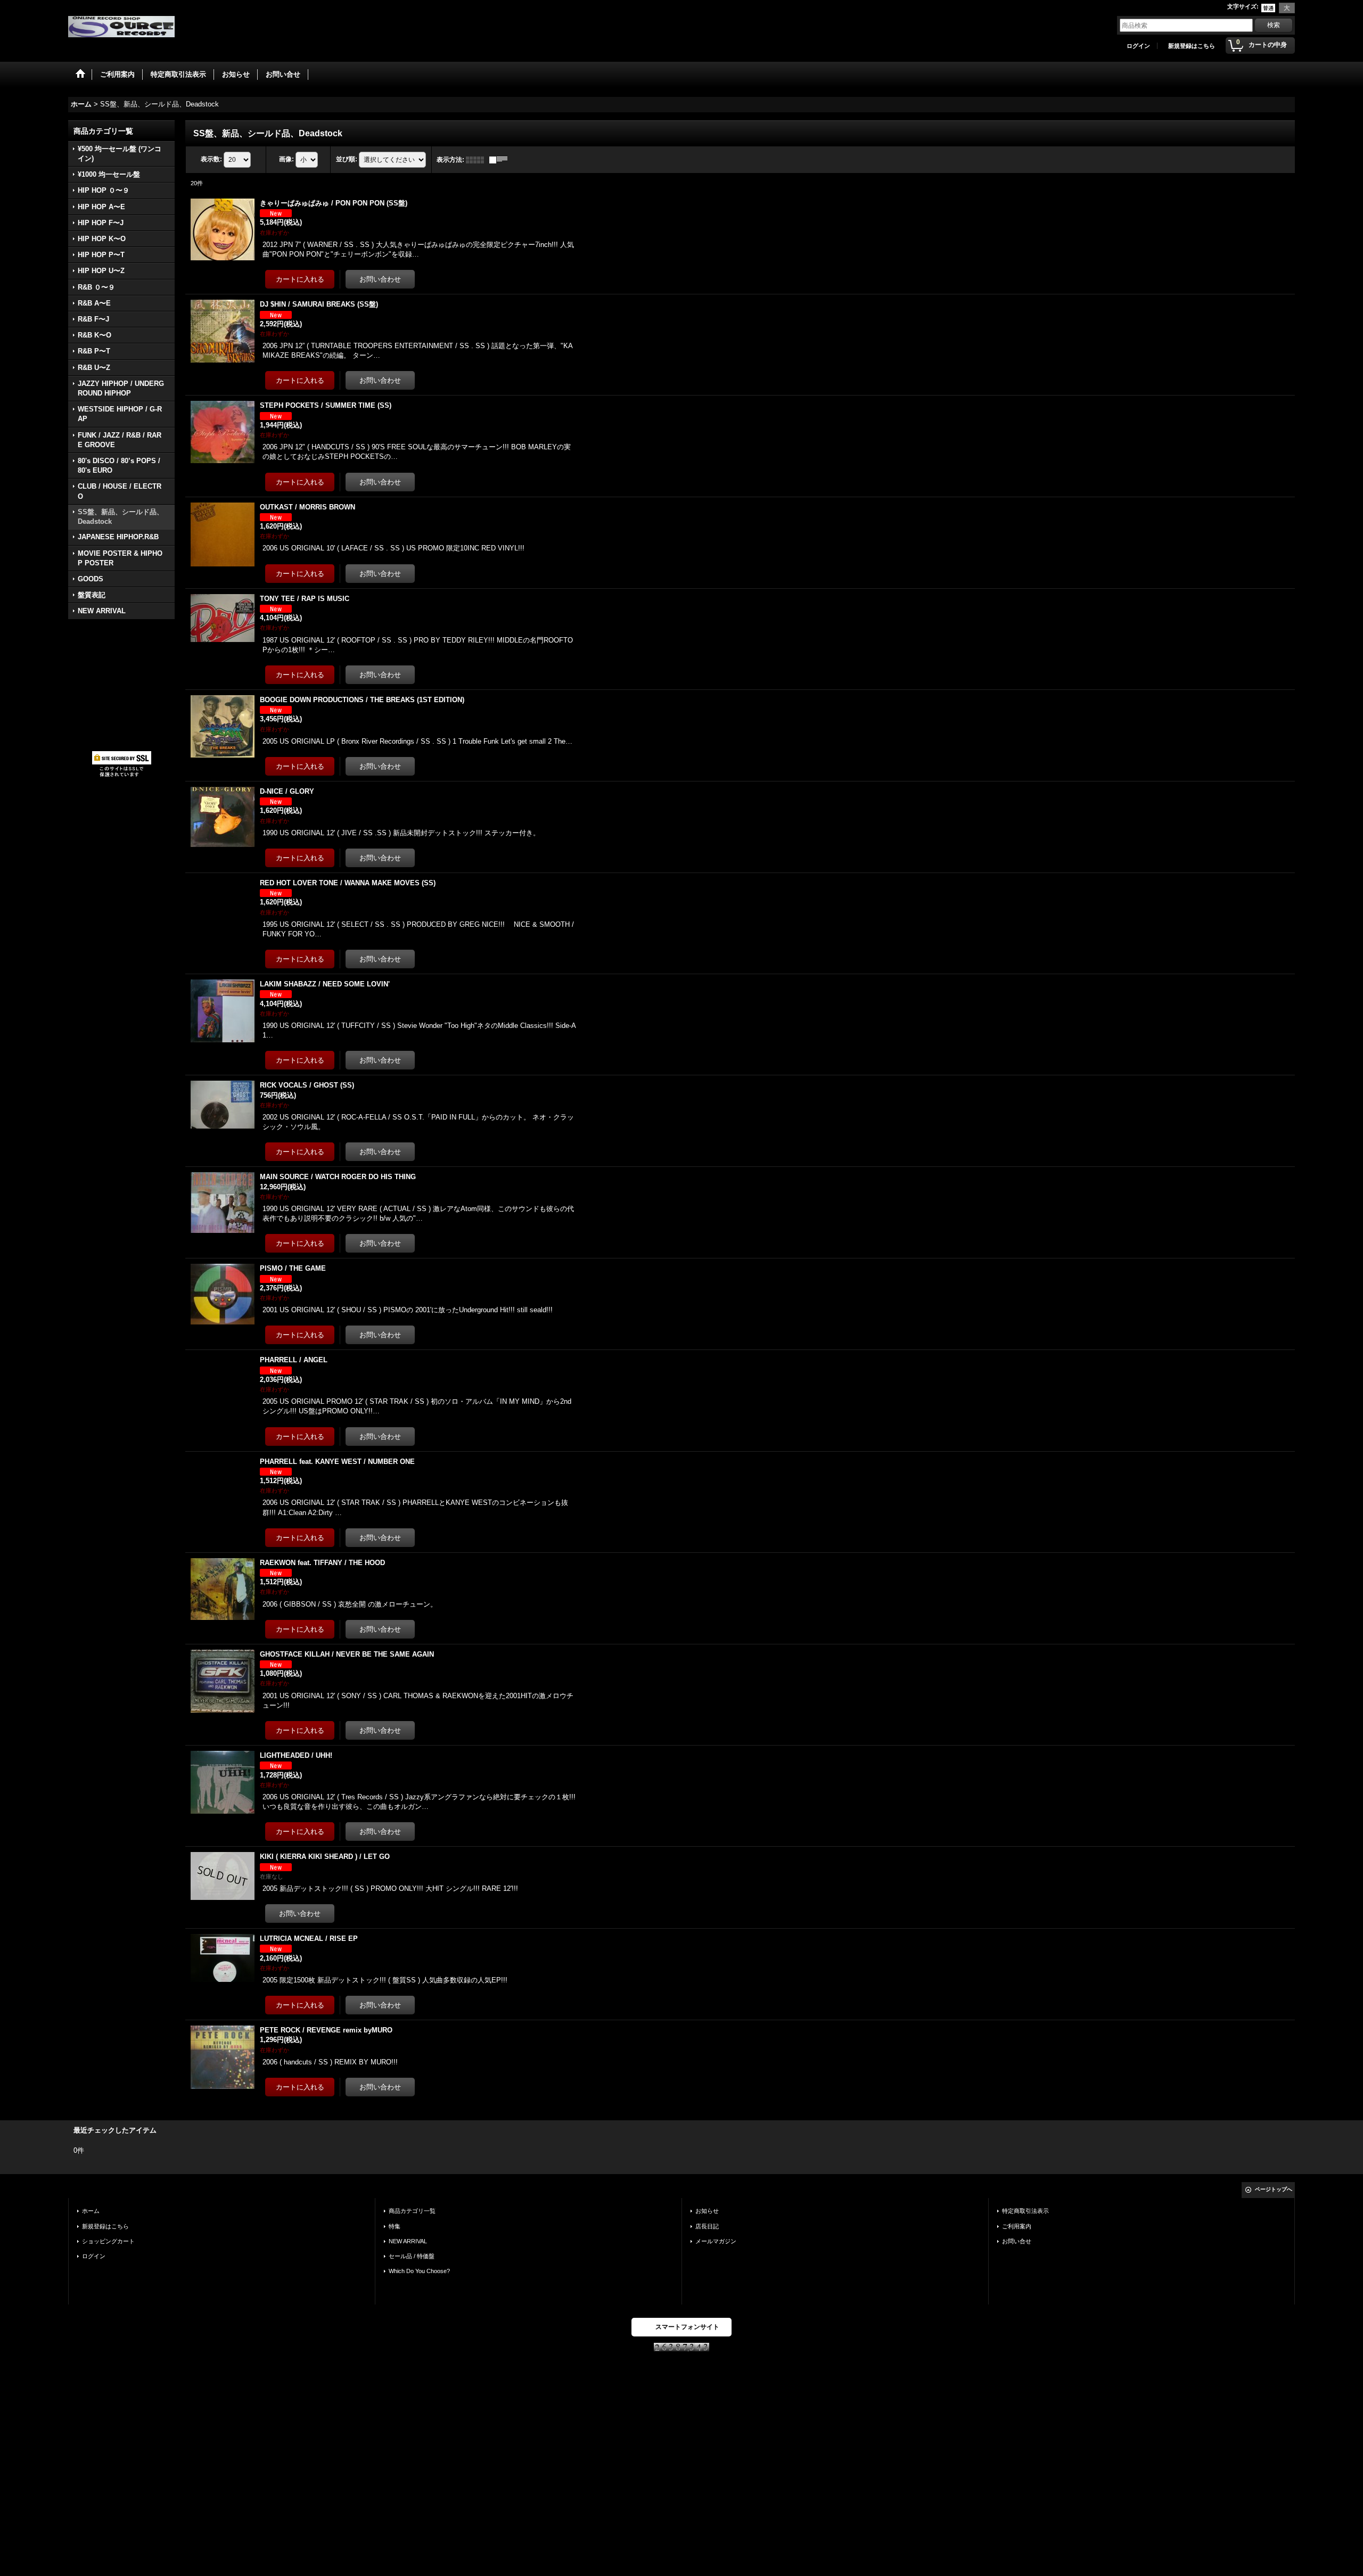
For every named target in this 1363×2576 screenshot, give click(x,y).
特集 (395, 2226)
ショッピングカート (108, 2241)
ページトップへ (1274, 2189)
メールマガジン (716, 2241)
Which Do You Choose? (419, 2271)
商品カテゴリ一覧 (412, 2211)
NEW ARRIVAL (408, 2241)
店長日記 (707, 2226)
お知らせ (707, 2211)
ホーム (91, 2211)
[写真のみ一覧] (478, 160)
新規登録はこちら (1192, 46)
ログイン (1138, 46)
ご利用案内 (1017, 2226)
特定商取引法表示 (1025, 2211)
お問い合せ (1017, 2241)
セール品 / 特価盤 (412, 2256)
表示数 (211, 159)
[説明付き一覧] (501, 160)
